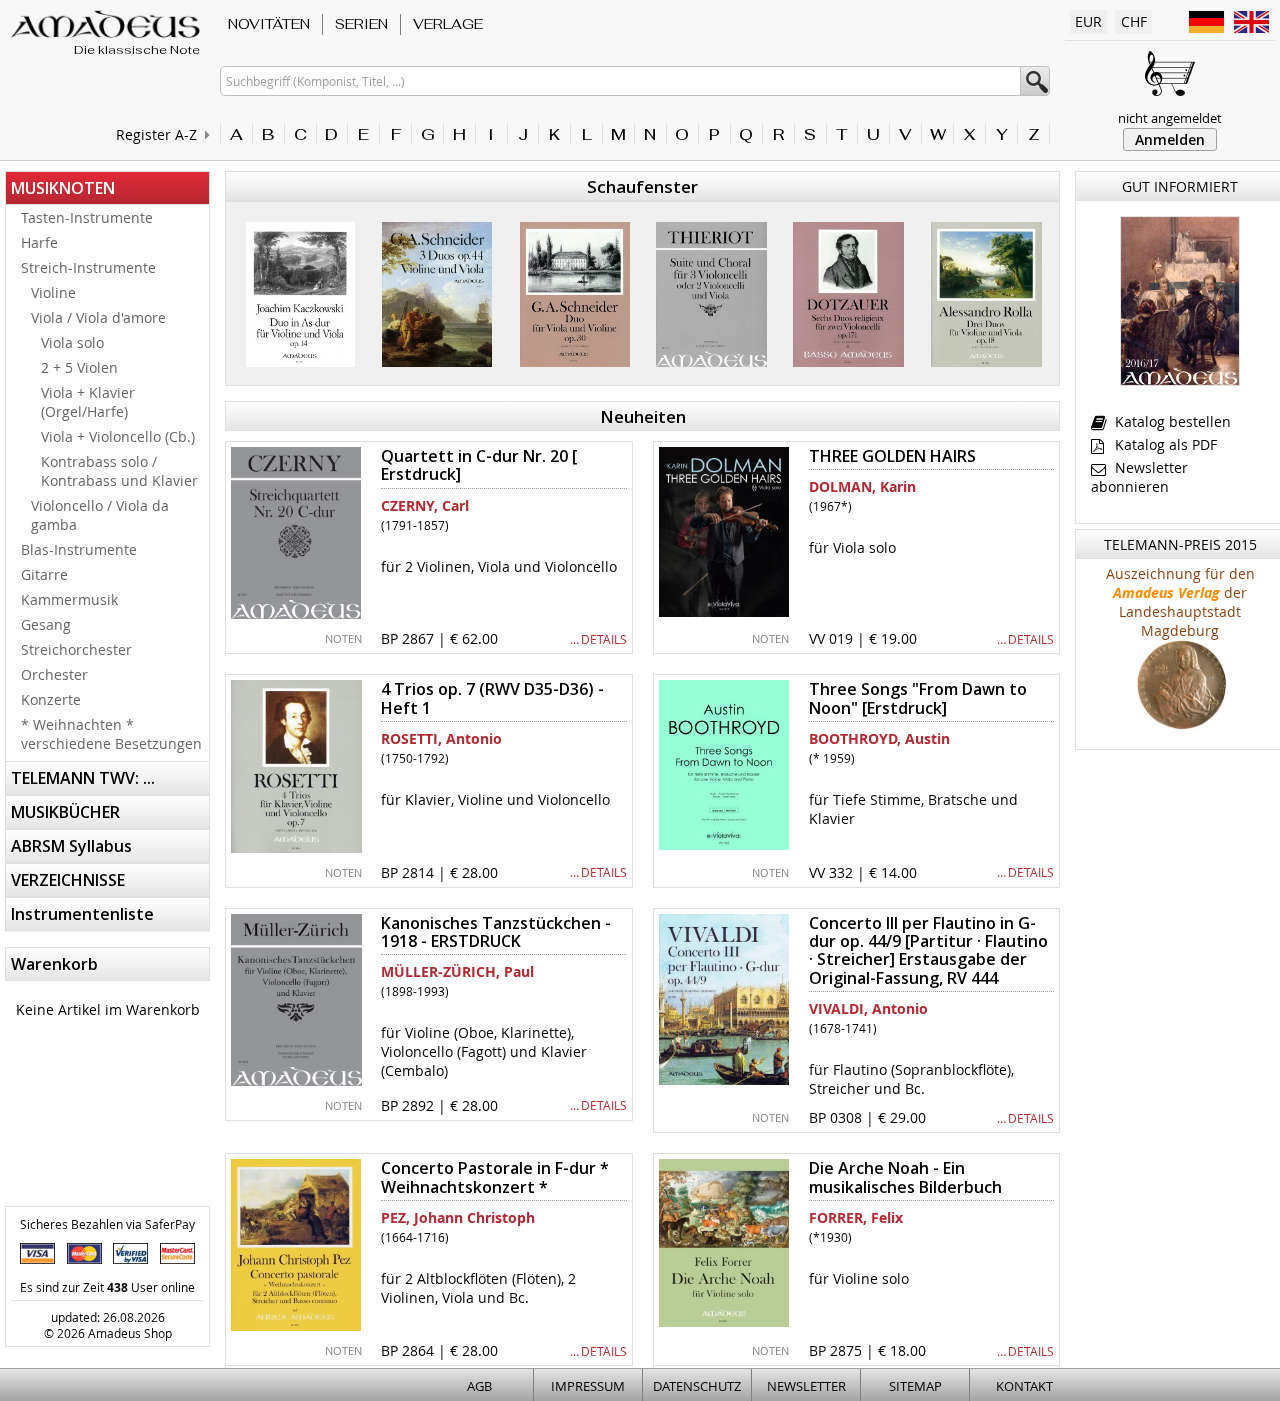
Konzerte (51, 699)
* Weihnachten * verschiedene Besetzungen (111, 734)
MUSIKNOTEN (63, 188)
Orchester (54, 674)
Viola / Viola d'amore (98, 317)
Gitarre (44, 574)
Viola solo (72, 342)
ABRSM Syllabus (71, 846)
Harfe (39, 242)
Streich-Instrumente (88, 267)
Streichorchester (76, 649)
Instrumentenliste (82, 914)
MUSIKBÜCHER (65, 812)
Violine (53, 292)
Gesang (46, 624)
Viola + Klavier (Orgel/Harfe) (88, 402)
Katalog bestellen (1171, 421)
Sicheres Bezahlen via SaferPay (107, 1224)
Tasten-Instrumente (87, 217)
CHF (1134, 21)
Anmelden (1170, 139)
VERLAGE (448, 24)
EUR (1088, 21)
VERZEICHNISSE (68, 880)
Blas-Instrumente (79, 549)
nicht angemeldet (1170, 118)
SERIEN (361, 24)
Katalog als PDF (1164, 444)
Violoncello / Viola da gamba (100, 515)
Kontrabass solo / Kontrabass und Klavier (119, 471)
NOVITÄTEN (269, 24)
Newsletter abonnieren (1139, 477)
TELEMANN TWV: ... (83, 778)
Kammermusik (69, 599)
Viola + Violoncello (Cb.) (118, 436)
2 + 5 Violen (79, 367)
